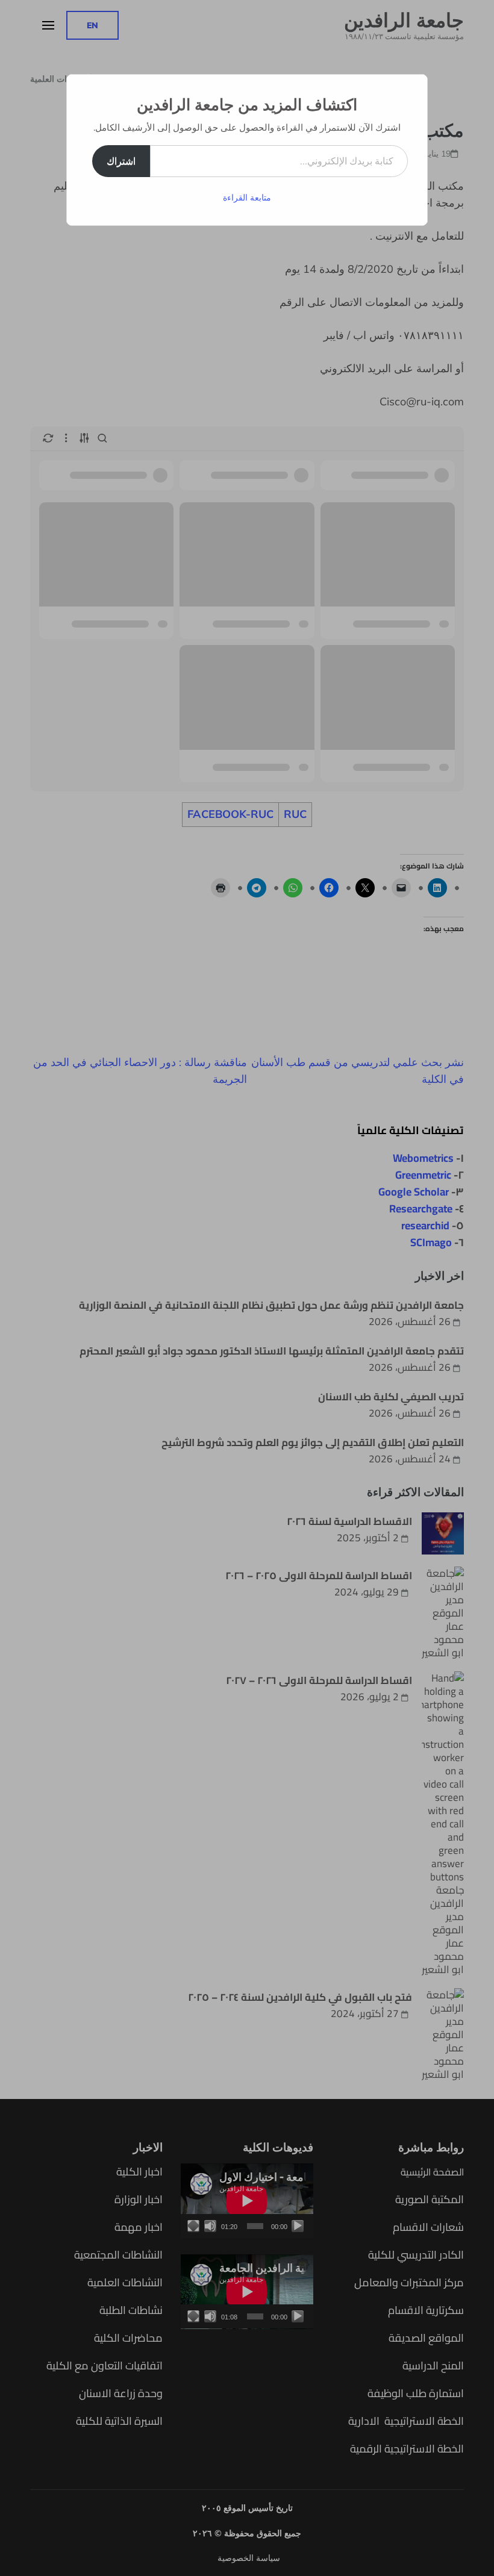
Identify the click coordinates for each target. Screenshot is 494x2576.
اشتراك (121, 161)
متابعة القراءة (247, 198)
